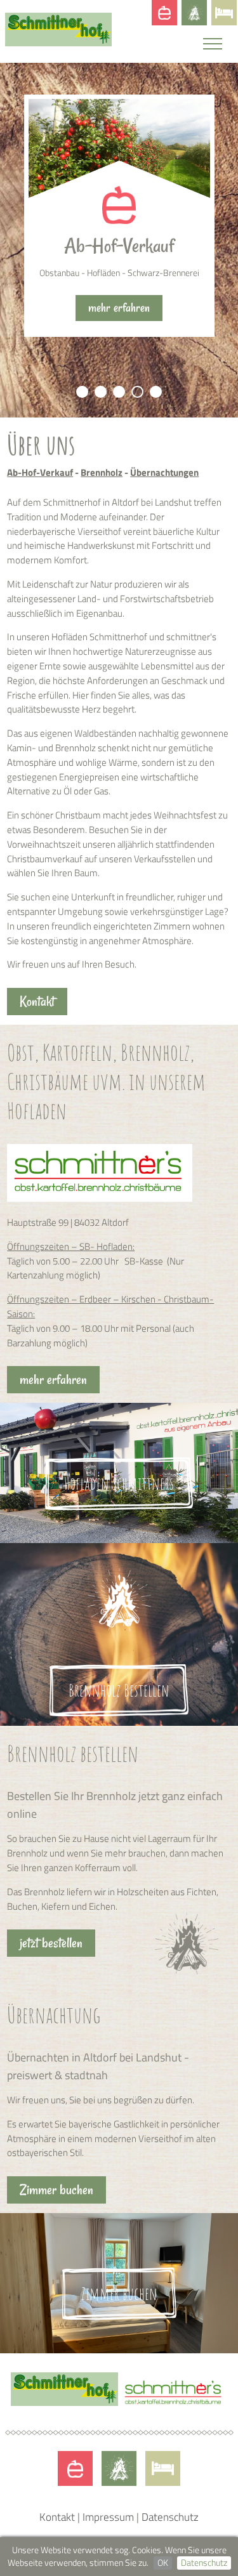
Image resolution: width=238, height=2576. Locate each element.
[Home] (59, 43)
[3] (119, 392)
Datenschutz (204, 2563)
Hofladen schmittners (119, 1484)
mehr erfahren (119, 294)
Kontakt (37, 1002)
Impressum (108, 2517)
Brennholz (194, 13)
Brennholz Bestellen (119, 1691)
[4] (137, 392)
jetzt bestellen (51, 1943)
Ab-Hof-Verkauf (164, 13)
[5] (156, 392)
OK (163, 2563)
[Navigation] (216, 49)
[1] (82, 392)
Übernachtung (224, 13)
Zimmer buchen (56, 2190)
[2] (101, 392)
